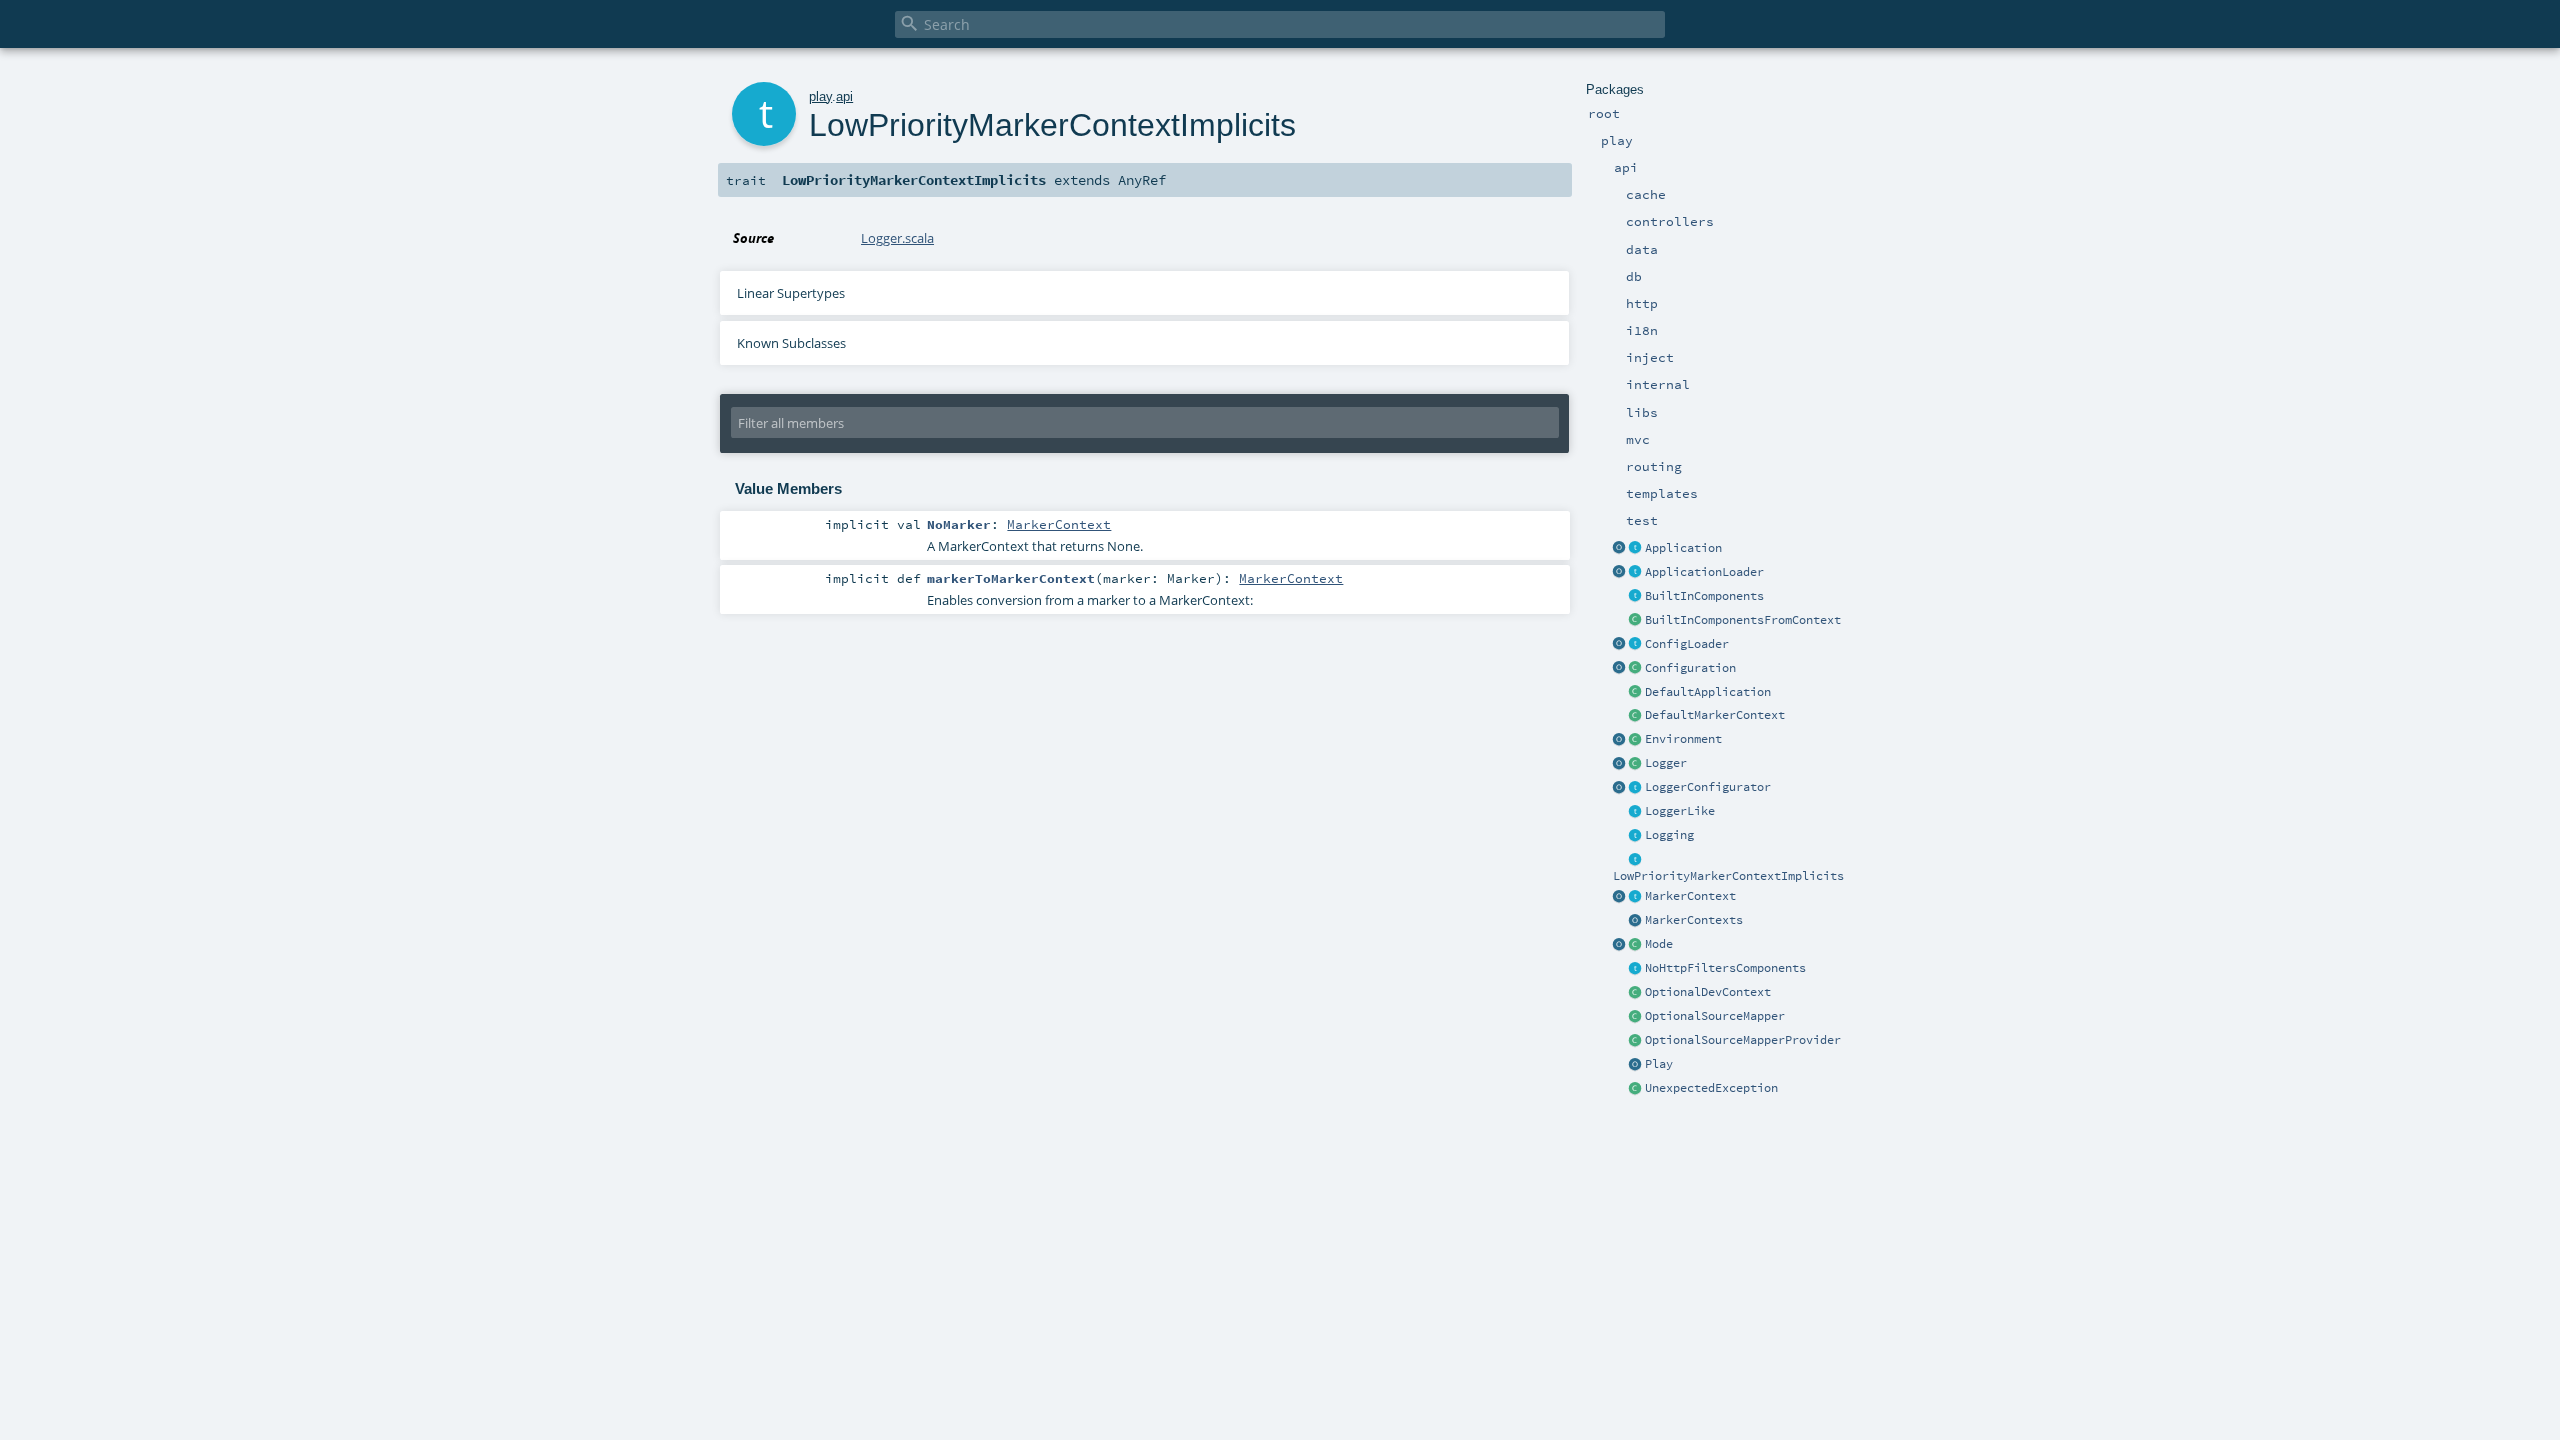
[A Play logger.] (1636, 764)
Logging (1669, 835)
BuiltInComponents (1704, 596)
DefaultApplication (1708, 692)
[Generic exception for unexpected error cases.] (1636, 1089)
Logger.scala (897, 238)
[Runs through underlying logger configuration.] (1636, 788)
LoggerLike (1680, 811)
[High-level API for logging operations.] (1620, 764)
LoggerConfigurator (1708, 787)
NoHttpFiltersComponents (1725, 968)
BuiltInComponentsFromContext (1743, 620)
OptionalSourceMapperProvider (1743, 1040)
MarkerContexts (1694, 920)
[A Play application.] (1636, 549)
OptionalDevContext (1708, 992)
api (844, 96)
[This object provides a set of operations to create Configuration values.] (1620, 669)
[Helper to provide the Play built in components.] (1636, 597)
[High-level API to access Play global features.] (1636, 1065)
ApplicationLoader (1704, 572)
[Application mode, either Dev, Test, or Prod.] (1636, 945)
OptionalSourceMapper (1715, 1016)
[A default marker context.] (1636, 716)
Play (1659, 1064)
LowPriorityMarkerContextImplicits (1728, 876)
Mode (1659, 944)
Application (1683, 548)
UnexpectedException (1711, 1088)
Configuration (1690, 668)
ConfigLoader (1687, 644)
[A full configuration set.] (1636, 669)
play (820, 96)
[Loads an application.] (1636, 573)
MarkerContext (1690, 896)
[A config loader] (1636, 645)
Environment (1683, 739)
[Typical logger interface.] (1636, 812)
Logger (1666, 763)
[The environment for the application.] (1636, 740)
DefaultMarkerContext (1715, 715)
